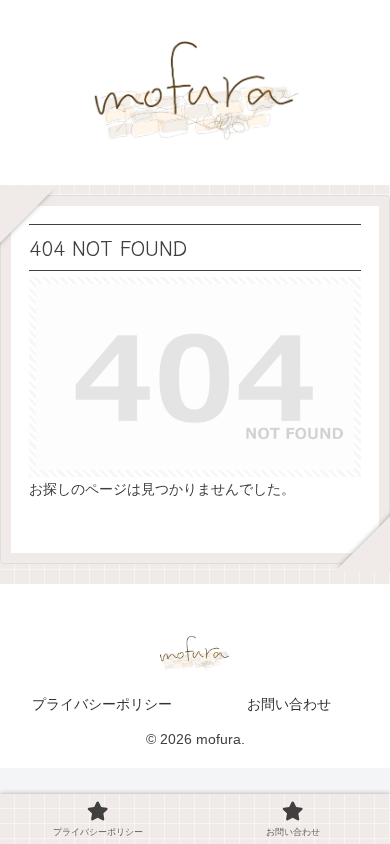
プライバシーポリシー (102, 704)
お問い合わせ (289, 704)
